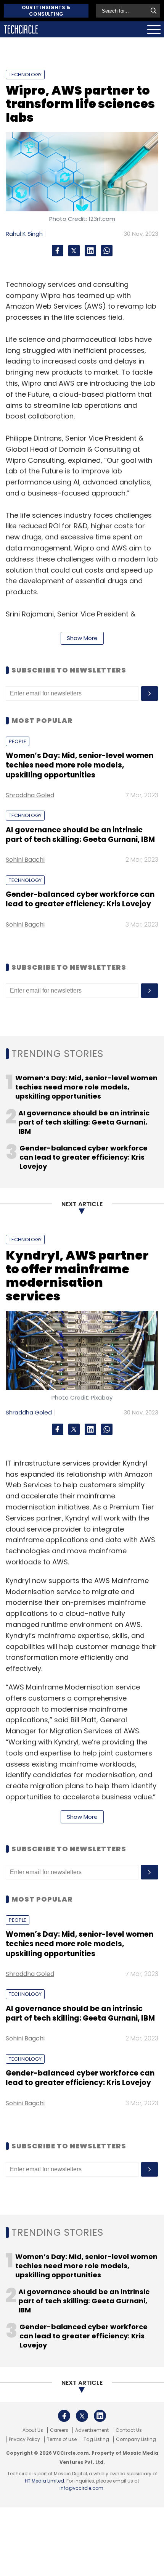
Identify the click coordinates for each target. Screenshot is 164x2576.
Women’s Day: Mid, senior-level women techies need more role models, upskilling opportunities (80, 765)
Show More (82, 638)
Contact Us (129, 2430)
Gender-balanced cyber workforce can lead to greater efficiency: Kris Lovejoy (80, 899)
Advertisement (92, 2430)
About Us (33, 2430)
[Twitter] (74, 251)
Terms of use (62, 2439)
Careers (59, 2430)
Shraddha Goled (30, 795)
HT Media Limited (44, 2481)
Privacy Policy (24, 2439)
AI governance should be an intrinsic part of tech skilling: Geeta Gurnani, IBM (80, 835)
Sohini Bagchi (25, 860)
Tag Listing (96, 2439)
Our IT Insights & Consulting (46, 11)
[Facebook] (58, 251)
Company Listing (136, 2439)
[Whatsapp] (107, 251)
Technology (25, 75)
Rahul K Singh (24, 234)
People (18, 741)
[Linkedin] (90, 251)
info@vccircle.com (81, 2488)
